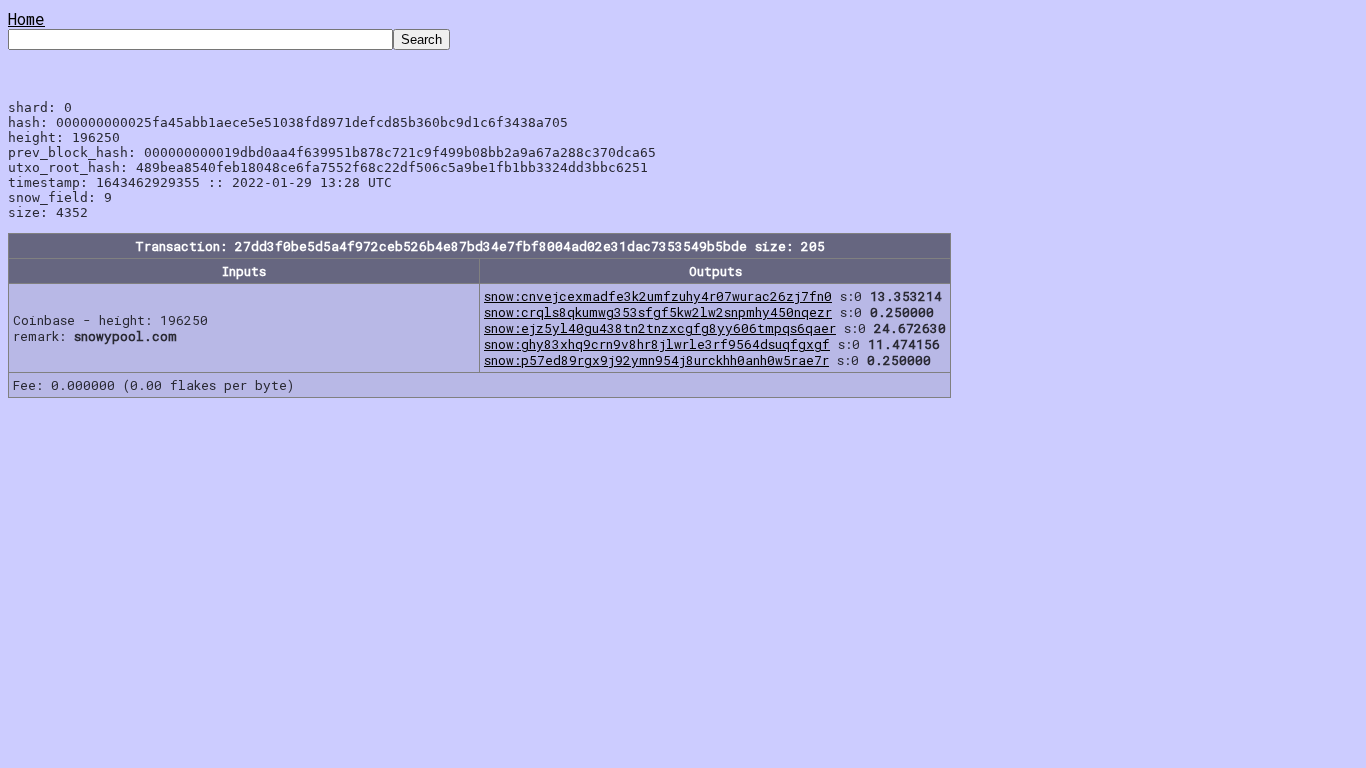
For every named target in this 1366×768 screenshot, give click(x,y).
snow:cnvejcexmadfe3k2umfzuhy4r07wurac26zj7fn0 (658, 296)
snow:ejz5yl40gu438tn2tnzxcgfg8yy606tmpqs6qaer (660, 328)
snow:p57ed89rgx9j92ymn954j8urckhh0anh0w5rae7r (656, 360)
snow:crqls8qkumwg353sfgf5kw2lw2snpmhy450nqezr (658, 312)
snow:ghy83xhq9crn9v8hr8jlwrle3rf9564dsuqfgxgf (657, 344)
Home (26, 18)
